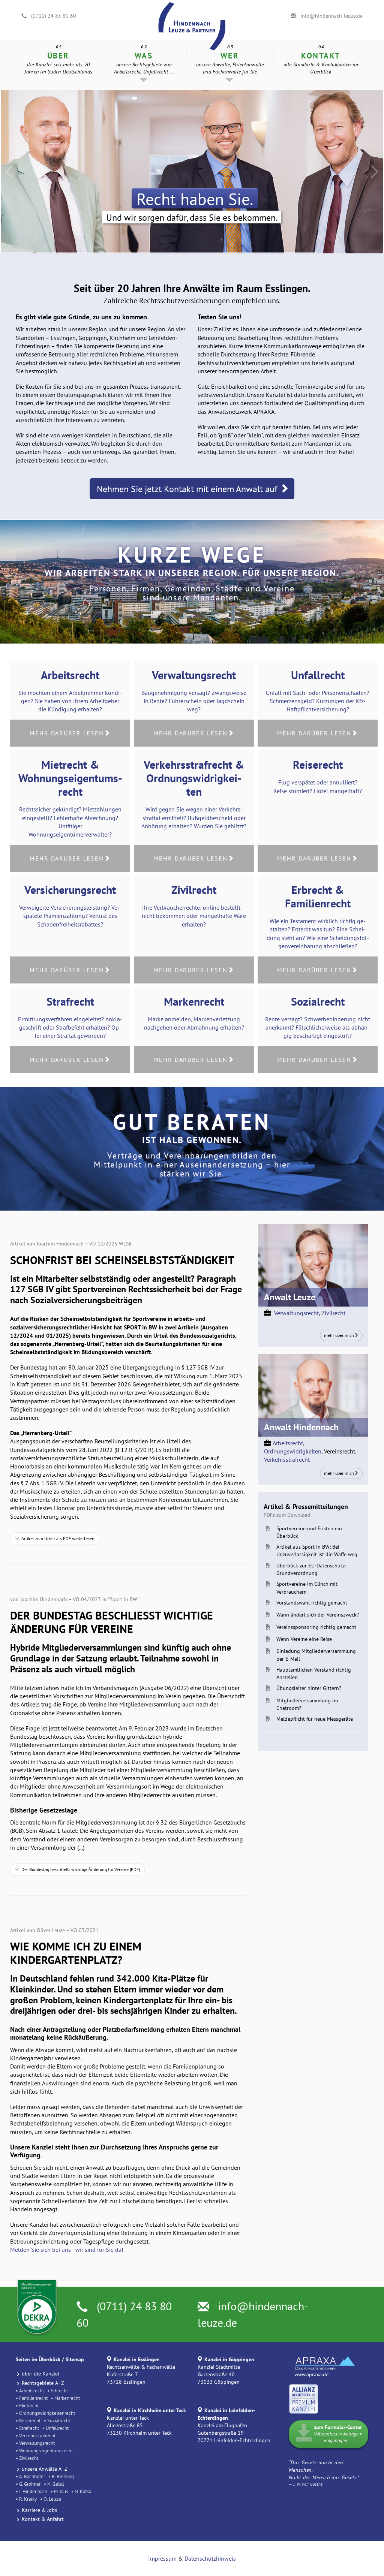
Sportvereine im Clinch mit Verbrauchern (307, 1588)
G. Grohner (30, 2484)
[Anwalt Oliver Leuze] (313, 1265)
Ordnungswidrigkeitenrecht (47, 2413)
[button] (144, 65)
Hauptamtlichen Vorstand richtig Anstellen (314, 1673)
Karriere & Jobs (39, 2510)
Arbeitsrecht (288, 1443)
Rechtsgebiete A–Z (43, 2383)
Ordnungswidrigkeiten (293, 1451)
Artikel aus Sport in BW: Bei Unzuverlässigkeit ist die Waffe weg (317, 1551)
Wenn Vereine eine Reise (304, 1639)
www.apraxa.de (311, 2374)
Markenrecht (67, 2398)
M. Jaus (61, 2491)
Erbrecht (59, 2390)
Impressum (162, 2558)
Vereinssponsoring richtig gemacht (316, 1627)
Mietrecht (29, 2405)
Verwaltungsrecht (296, 1313)
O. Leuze (52, 2499)
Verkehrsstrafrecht (287, 1459)
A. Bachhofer (32, 2476)
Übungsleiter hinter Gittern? (309, 1688)
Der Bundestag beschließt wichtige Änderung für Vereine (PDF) (81, 1869)
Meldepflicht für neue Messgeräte (315, 1719)
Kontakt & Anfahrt (43, 2519)
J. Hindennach (33, 2491)
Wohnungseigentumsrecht (46, 2450)
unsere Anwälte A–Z (45, 2469)
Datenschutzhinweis (210, 2558)
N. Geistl (56, 2484)
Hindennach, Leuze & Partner (192, 3)
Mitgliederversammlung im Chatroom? (307, 1704)
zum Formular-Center (338, 2434)
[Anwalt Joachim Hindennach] (313, 1395)
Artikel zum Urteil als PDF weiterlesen (58, 1538)
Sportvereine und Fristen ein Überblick (309, 1532)
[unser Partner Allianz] (304, 2398)
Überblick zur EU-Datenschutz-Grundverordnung (311, 1569)
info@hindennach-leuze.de (331, 16)
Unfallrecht (57, 2428)
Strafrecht (29, 2428)
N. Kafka (83, 2491)
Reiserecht (30, 2420)
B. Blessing (63, 2476)
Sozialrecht (59, 2420)
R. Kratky (28, 2499)
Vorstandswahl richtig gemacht (312, 1603)
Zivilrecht (333, 1313)
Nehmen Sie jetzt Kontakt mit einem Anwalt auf (188, 489)
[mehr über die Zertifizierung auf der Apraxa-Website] (322, 2362)
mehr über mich (339, 1335)
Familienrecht (33, 2398)
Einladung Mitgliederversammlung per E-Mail (316, 1655)
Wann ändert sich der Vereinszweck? (318, 1615)
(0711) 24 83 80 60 (54, 16)
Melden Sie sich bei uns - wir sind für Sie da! (67, 2250)
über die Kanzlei (40, 2374)
